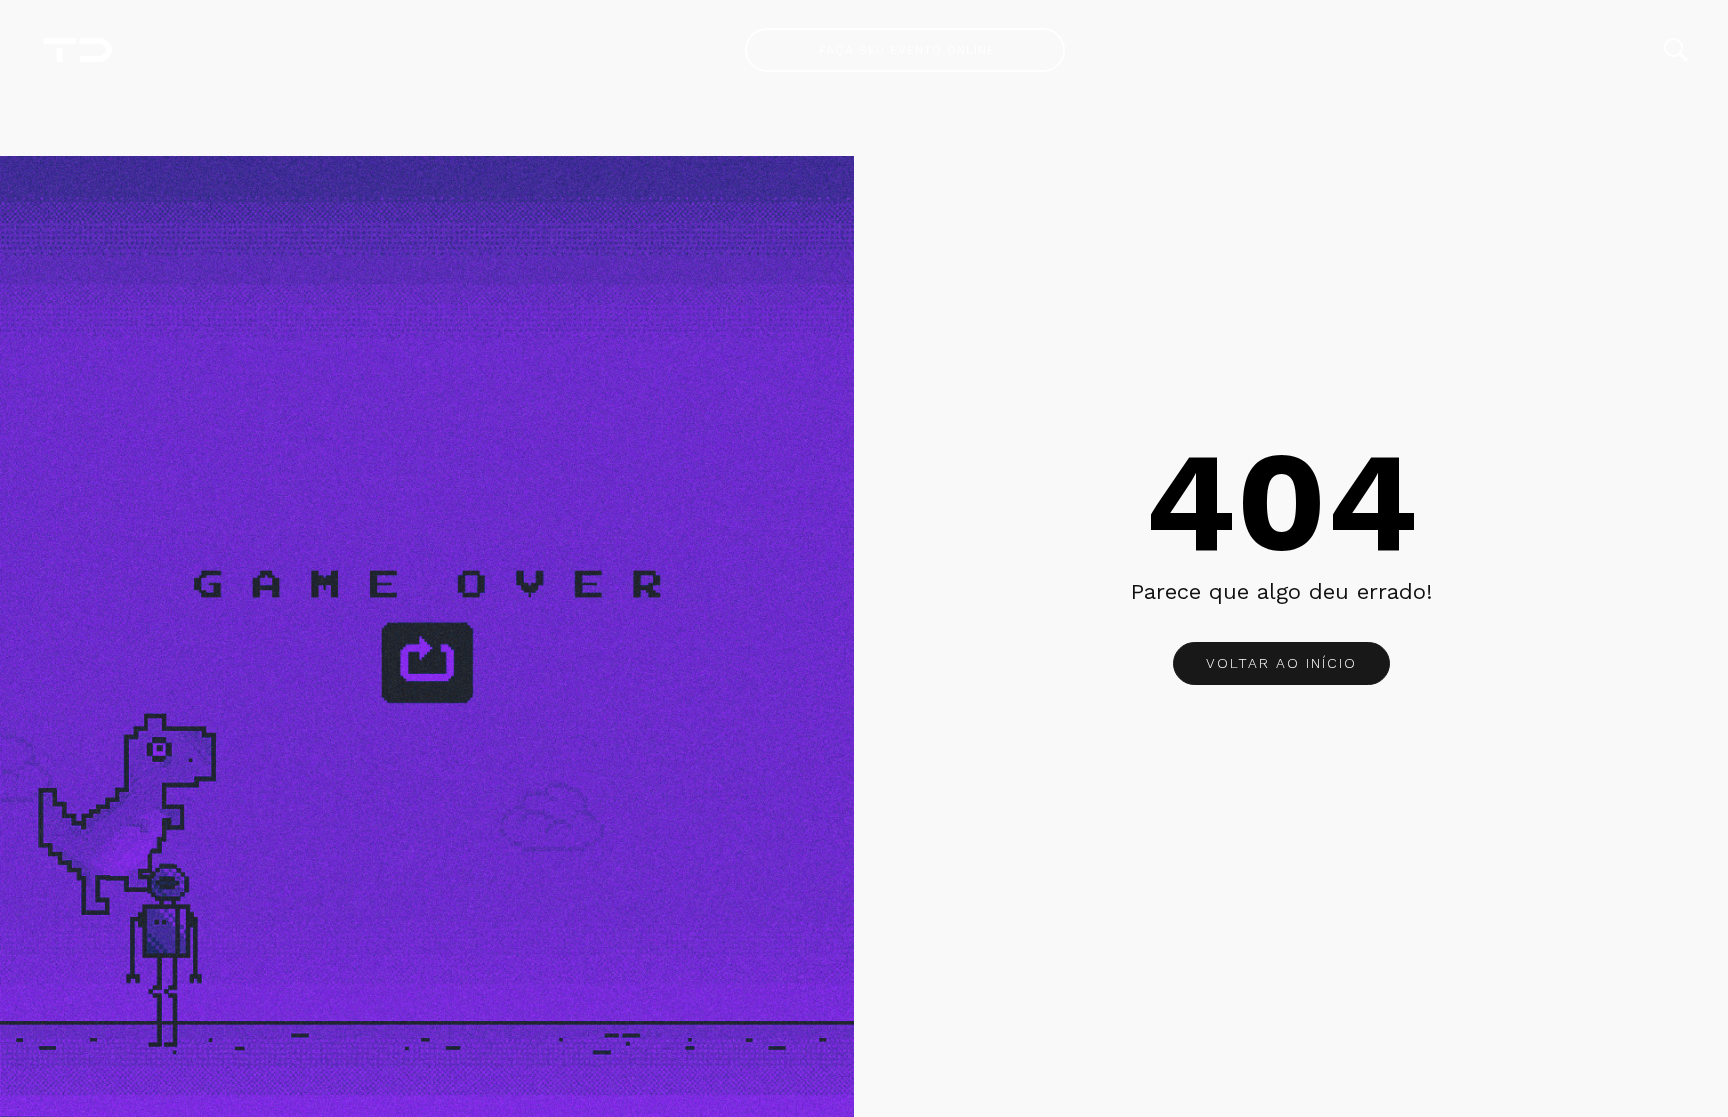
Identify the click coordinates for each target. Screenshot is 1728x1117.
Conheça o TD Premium (905, 50)
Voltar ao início (1281, 663)
